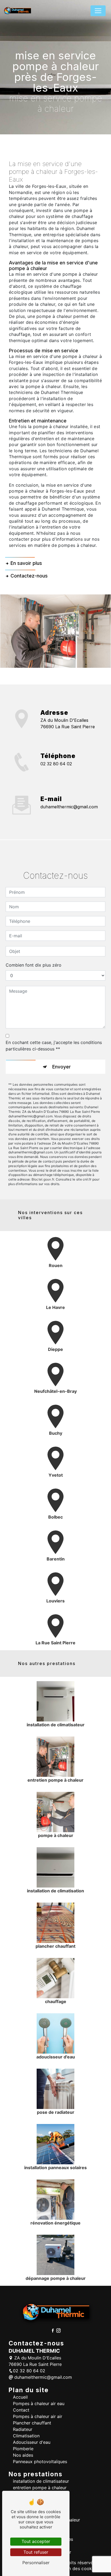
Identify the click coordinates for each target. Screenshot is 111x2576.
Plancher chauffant (32, 2423)
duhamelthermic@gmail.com (69, 807)
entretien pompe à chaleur (40, 2488)
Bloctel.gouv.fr (43, 1179)
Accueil (20, 2397)
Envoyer (62, 1067)
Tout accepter (36, 2541)
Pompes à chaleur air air (38, 2416)
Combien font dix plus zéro (34, 965)
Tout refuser (36, 2552)
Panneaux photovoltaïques (40, 2462)
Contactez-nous (29, 576)
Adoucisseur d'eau (32, 2442)
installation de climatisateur (41, 2481)
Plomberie (23, 2449)
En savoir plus (26, 563)
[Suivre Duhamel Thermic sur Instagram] (58, 2330)
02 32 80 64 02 (56, 764)
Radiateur (23, 2429)
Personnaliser (36, 2563)
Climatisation (26, 2436)
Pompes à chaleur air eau (39, 2403)
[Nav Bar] (98, 11)
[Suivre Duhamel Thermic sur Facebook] (53, 2330)
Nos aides (23, 2455)
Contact (21, 2410)
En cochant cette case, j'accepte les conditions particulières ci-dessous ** (54, 1046)
